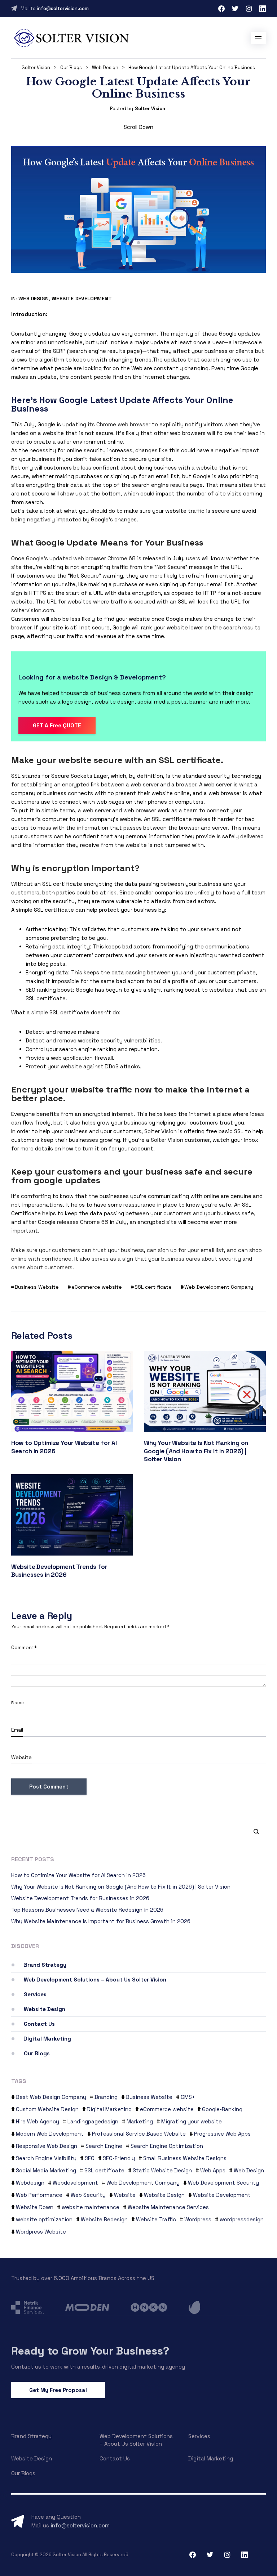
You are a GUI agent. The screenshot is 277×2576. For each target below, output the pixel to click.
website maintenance (91, 2207)
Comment (24, 1647)
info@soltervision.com (63, 8)
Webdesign (30, 2183)
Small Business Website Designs (185, 2158)
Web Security (88, 2195)
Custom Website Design (47, 2109)
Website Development (82, 299)
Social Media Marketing (46, 2170)
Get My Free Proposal (58, 2390)
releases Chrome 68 (83, 1222)
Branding (106, 2097)
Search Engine (104, 2146)
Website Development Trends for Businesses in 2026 (59, 1571)
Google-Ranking (222, 2109)
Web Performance (39, 2195)
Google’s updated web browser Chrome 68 (81, 558)
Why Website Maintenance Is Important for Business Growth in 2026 (101, 1921)
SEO (90, 2158)
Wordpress (198, 2219)
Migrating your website (192, 2121)
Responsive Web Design (47, 2146)
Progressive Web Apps (222, 2134)
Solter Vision (150, 109)
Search (253, 1831)
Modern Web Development (50, 2134)
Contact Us (39, 2024)
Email (17, 1730)
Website (21, 1757)
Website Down (35, 2207)
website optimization (44, 2219)
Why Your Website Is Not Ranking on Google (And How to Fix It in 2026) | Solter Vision (196, 1451)
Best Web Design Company (51, 2097)
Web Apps (213, 2170)
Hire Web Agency (38, 2121)
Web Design (34, 299)
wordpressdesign (242, 2219)
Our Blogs (37, 2053)
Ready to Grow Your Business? (90, 2351)
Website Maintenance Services (168, 2207)
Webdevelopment (75, 2183)
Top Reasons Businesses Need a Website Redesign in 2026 (87, 1910)
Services (35, 1994)
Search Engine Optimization (167, 2146)
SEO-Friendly (119, 2158)
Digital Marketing (47, 2039)
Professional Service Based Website (139, 2134)
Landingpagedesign (93, 2121)
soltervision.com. (33, 610)
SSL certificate (153, 1287)
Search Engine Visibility (46, 2158)
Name (18, 1702)
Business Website (37, 1287)
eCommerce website (97, 1287)
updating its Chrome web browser (106, 424)
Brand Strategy (45, 1965)
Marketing (140, 2121)
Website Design (45, 2009)
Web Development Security (223, 2183)
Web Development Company (219, 1287)
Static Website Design (162, 2170)
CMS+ (188, 2097)
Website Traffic (156, 2219)
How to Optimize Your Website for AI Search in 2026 (78, 1875)
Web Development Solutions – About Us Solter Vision (95, 1980)
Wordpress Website (41, 2232)
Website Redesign (104, 2219)
